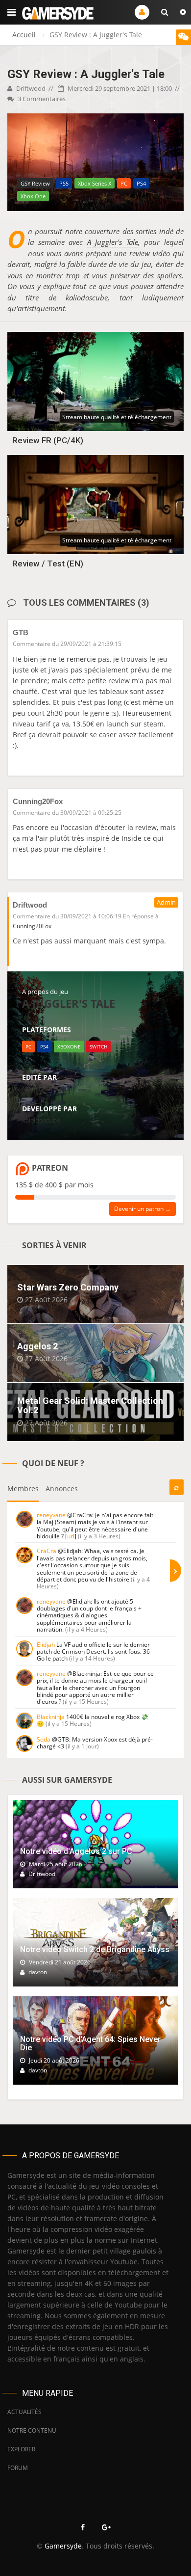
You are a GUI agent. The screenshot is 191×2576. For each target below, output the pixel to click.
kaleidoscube (41, 1120)
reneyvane (51, 1515)
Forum (18, 2468)
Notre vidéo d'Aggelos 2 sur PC (76, 1851)
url (71, 1536)
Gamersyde (63, 2546)
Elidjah (46, 1645)
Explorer (21, 2449)
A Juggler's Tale (113, 242)
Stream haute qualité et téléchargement (117, 417)
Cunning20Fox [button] (32, 926)
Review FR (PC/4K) (48, 440)
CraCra (47, 1551)
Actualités (24, 2412)
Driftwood (30, 88)
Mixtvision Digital (47, 1088)
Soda (44, 1739)
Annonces (62, 1489)
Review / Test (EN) (48, 563)
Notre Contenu (32, 2430)
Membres (23, 1489)
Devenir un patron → (143, 1209)
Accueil (24, 35)
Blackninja (51, 1717)
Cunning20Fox (38, 801)
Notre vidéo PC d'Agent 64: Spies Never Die (90, 2044)
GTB (21, 632)
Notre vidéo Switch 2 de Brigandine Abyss (95, 1949)
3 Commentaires (41, 99)
